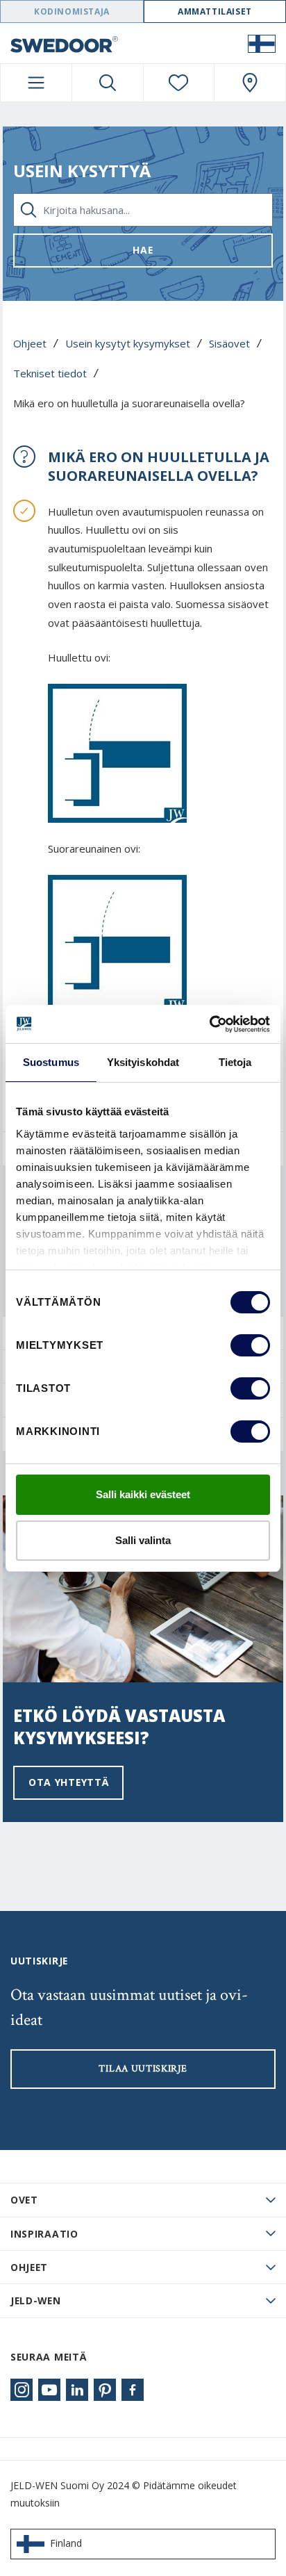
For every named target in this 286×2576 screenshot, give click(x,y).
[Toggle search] (108, 83)
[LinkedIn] (77, 2390)
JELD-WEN (36, 2300)
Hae (143, 250)
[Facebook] (133, 2390)
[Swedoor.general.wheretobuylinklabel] (250, 83)
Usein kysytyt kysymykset (128, 343)
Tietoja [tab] (235, 1062)
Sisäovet (229, 343)
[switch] (250, 1345)
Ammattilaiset (215, 11)
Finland (66, 2543)
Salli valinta (143, 1540)
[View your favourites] (179, 83)
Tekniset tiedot (50, 373)
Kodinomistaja (72, 11)
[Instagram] (22, 2390)
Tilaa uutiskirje (143, 2069)
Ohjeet (30, 343)
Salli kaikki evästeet (143, 1494)
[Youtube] (49, 2390)
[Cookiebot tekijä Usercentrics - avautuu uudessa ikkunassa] (209, 1024)
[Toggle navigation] (36, 83)
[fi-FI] (262, 43)
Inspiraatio (44, 2234)
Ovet (24, 2200)
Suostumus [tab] (51, 1062)
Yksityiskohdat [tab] (143, 1062)
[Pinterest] (105, 2390)
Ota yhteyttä (68, 1782)
